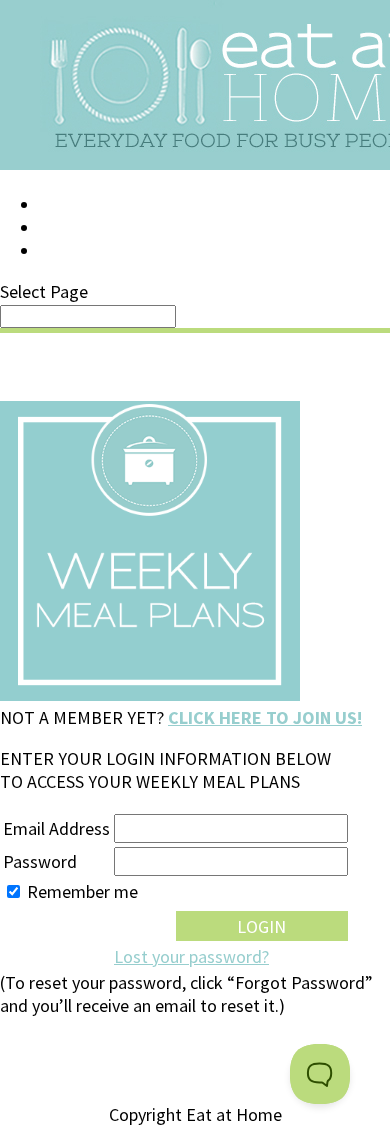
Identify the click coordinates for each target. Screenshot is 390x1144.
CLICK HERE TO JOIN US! (265, 717)
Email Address (56, 828)
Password (40, 861)
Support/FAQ (96, 228)
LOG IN (67, 205)
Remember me (82, 891)
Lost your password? (191, 956)
